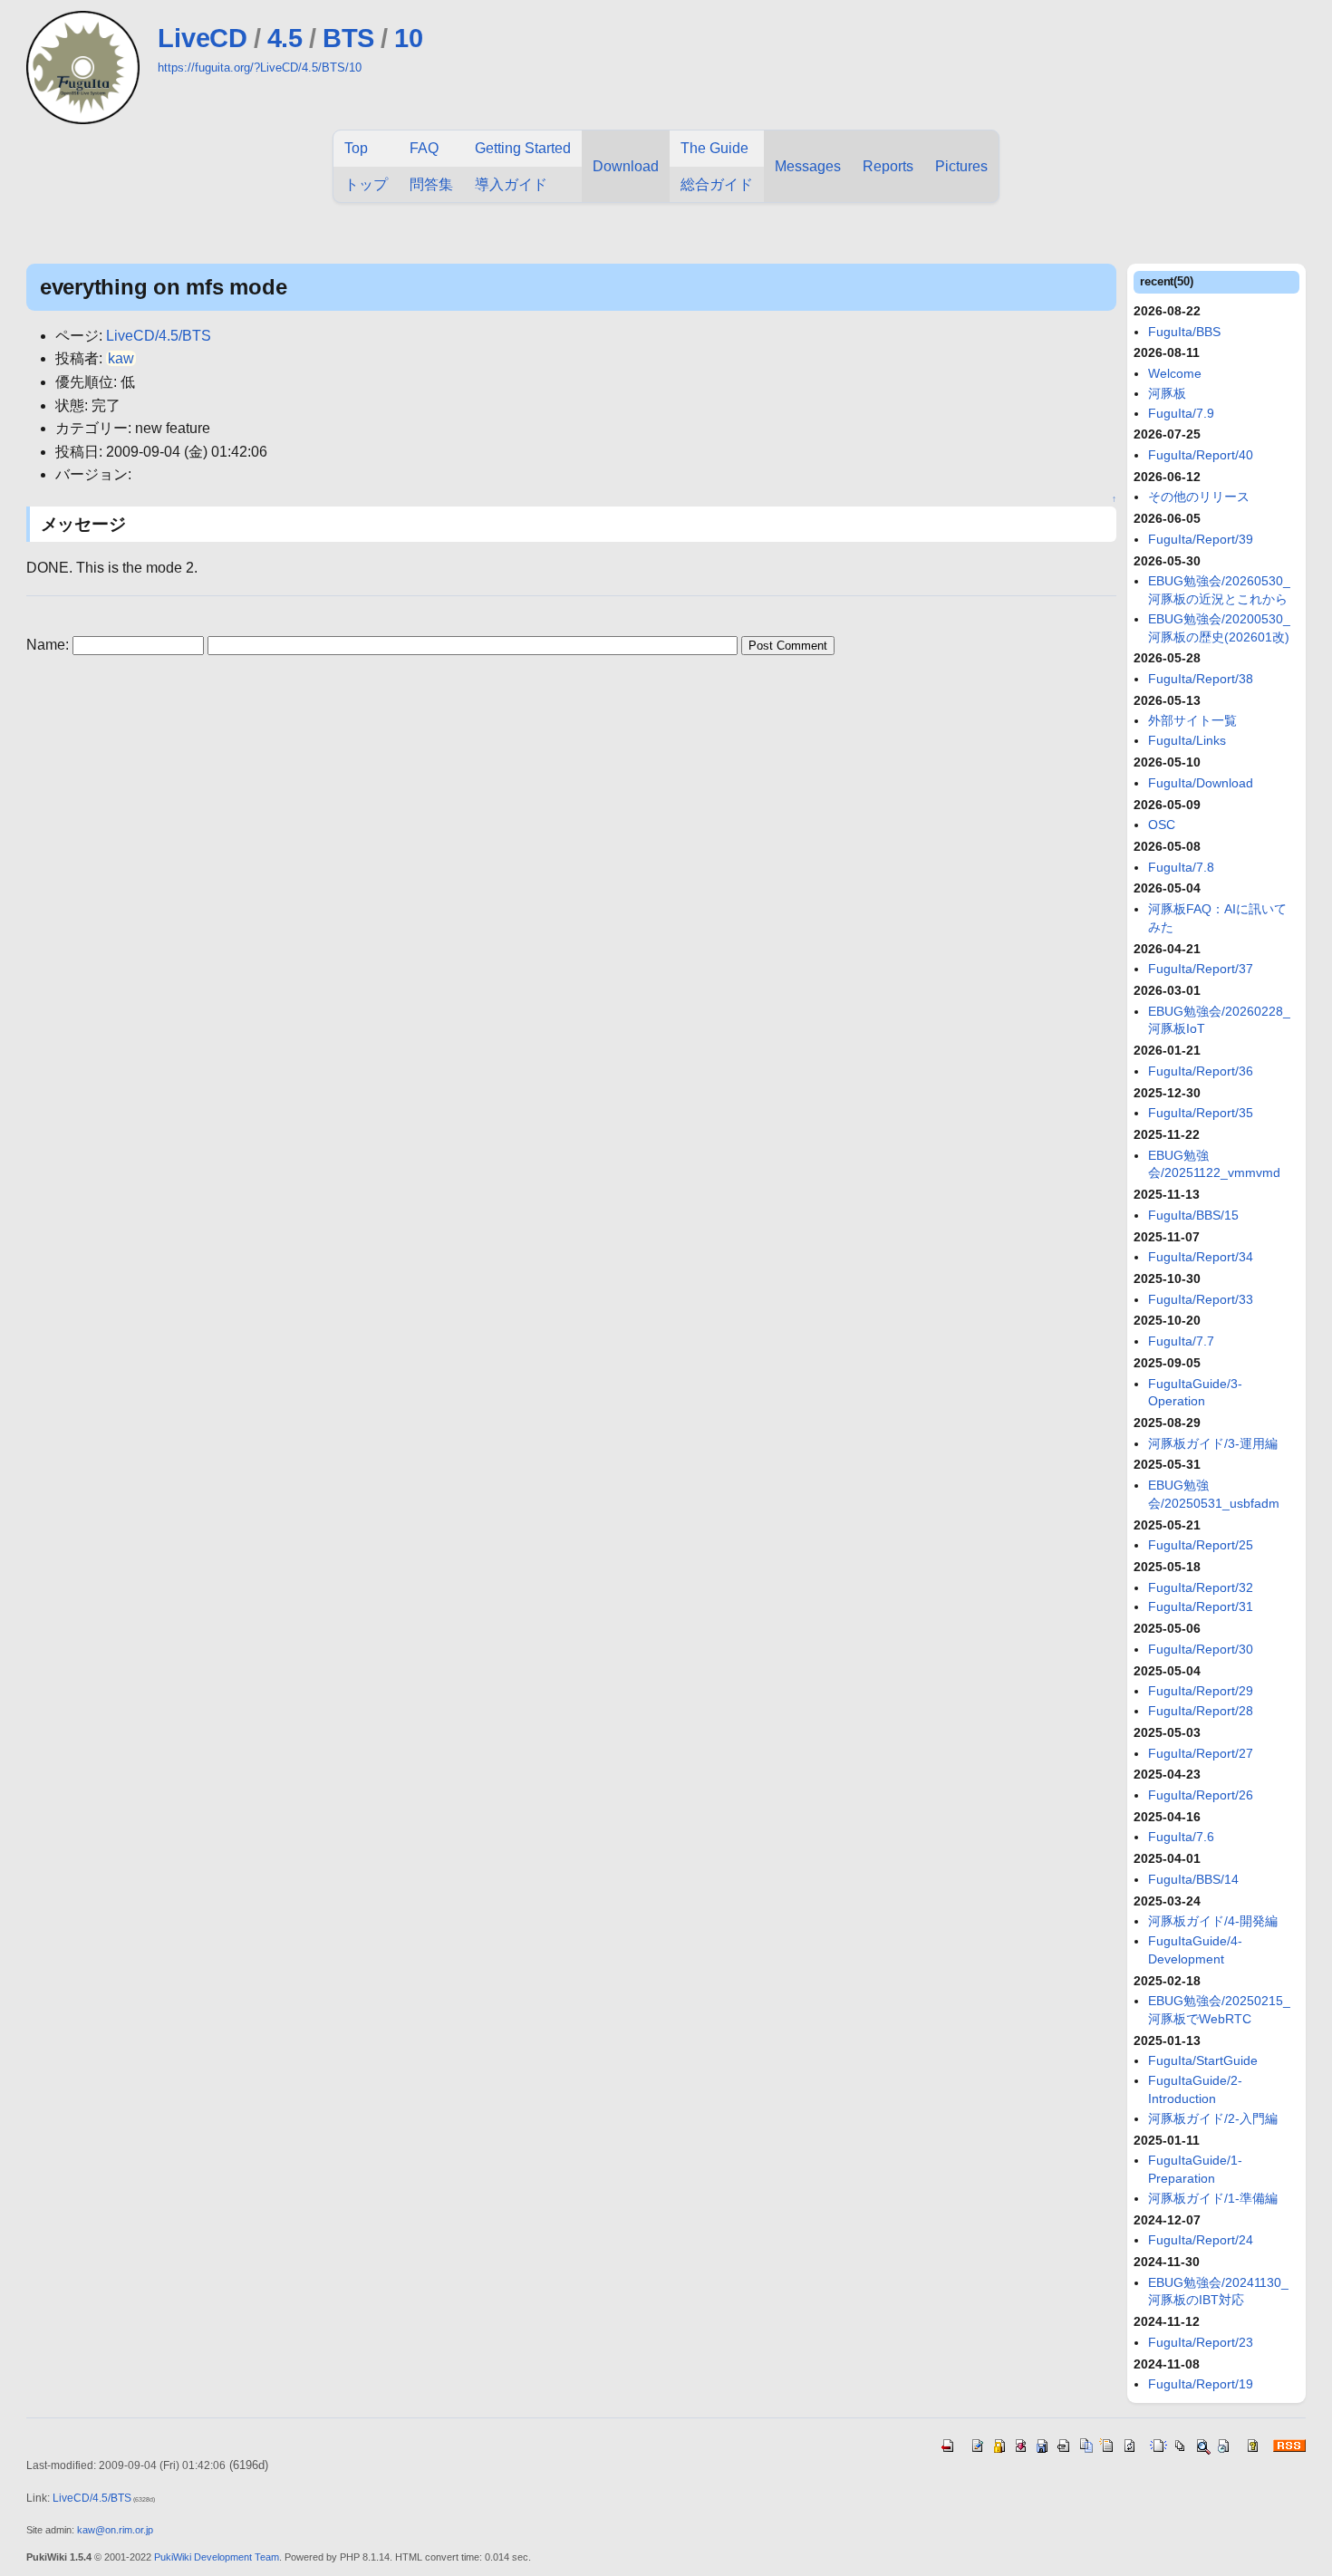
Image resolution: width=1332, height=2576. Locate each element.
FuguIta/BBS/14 (1193, 1879)
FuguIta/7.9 (1181, 413)
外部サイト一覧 (1192, 720)
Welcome (1175, 373)
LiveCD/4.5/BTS (159, 336)
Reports (888, 166)
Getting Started (523, 148)
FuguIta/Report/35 (1201, 1113)
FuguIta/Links (1187, 740)
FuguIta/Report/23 (1201, 2342)
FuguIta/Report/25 (1201, 1545)
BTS (348, 38)
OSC (1162, 825)
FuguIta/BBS (1184, 332)
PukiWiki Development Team (217, 2557)
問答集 (431, 184)
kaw (121, 358)
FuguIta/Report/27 (1201, 1753)
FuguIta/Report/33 (1201, 1299)
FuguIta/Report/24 (1201, 2240)
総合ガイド (717, 184)
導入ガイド (511, 184)
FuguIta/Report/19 (1201, 2384)
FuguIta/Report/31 (1201, 1606)
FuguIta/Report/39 (1201, 539)
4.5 (285, 38)
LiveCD (202, 38)
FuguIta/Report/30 (1201, 1649)
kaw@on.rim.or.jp (115, 2530)
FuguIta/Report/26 (1201, 1795)
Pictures (961, 166)
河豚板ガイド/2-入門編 (1213, 2118)
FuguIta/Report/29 (1201, 1691)
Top (356, 148)
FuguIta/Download (1201, 783)
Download (626, 166)
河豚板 (1167, 393)
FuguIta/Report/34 (1201, 1257)
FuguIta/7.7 (1181, 1341)
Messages (808, 166)
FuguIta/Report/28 (1201, 1711)
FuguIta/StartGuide (1203, 2060)
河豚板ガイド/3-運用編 (1213, 1443)
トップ (366, 184)
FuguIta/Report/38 (1201, 679)
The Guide (714, 148)
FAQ (424, 148)
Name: (49, 645)
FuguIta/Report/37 (1201, 969)
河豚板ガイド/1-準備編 (1213, 2198)
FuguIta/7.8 (1181, 867)
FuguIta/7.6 (1181, 1837)
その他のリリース (1199, 497)
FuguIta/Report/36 (1201, 1071)
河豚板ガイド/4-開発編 (1213, 1921)
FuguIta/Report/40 (1201, 455)
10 (408, 38)
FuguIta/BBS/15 (1193, 1215)
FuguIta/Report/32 (1201, 1587)
